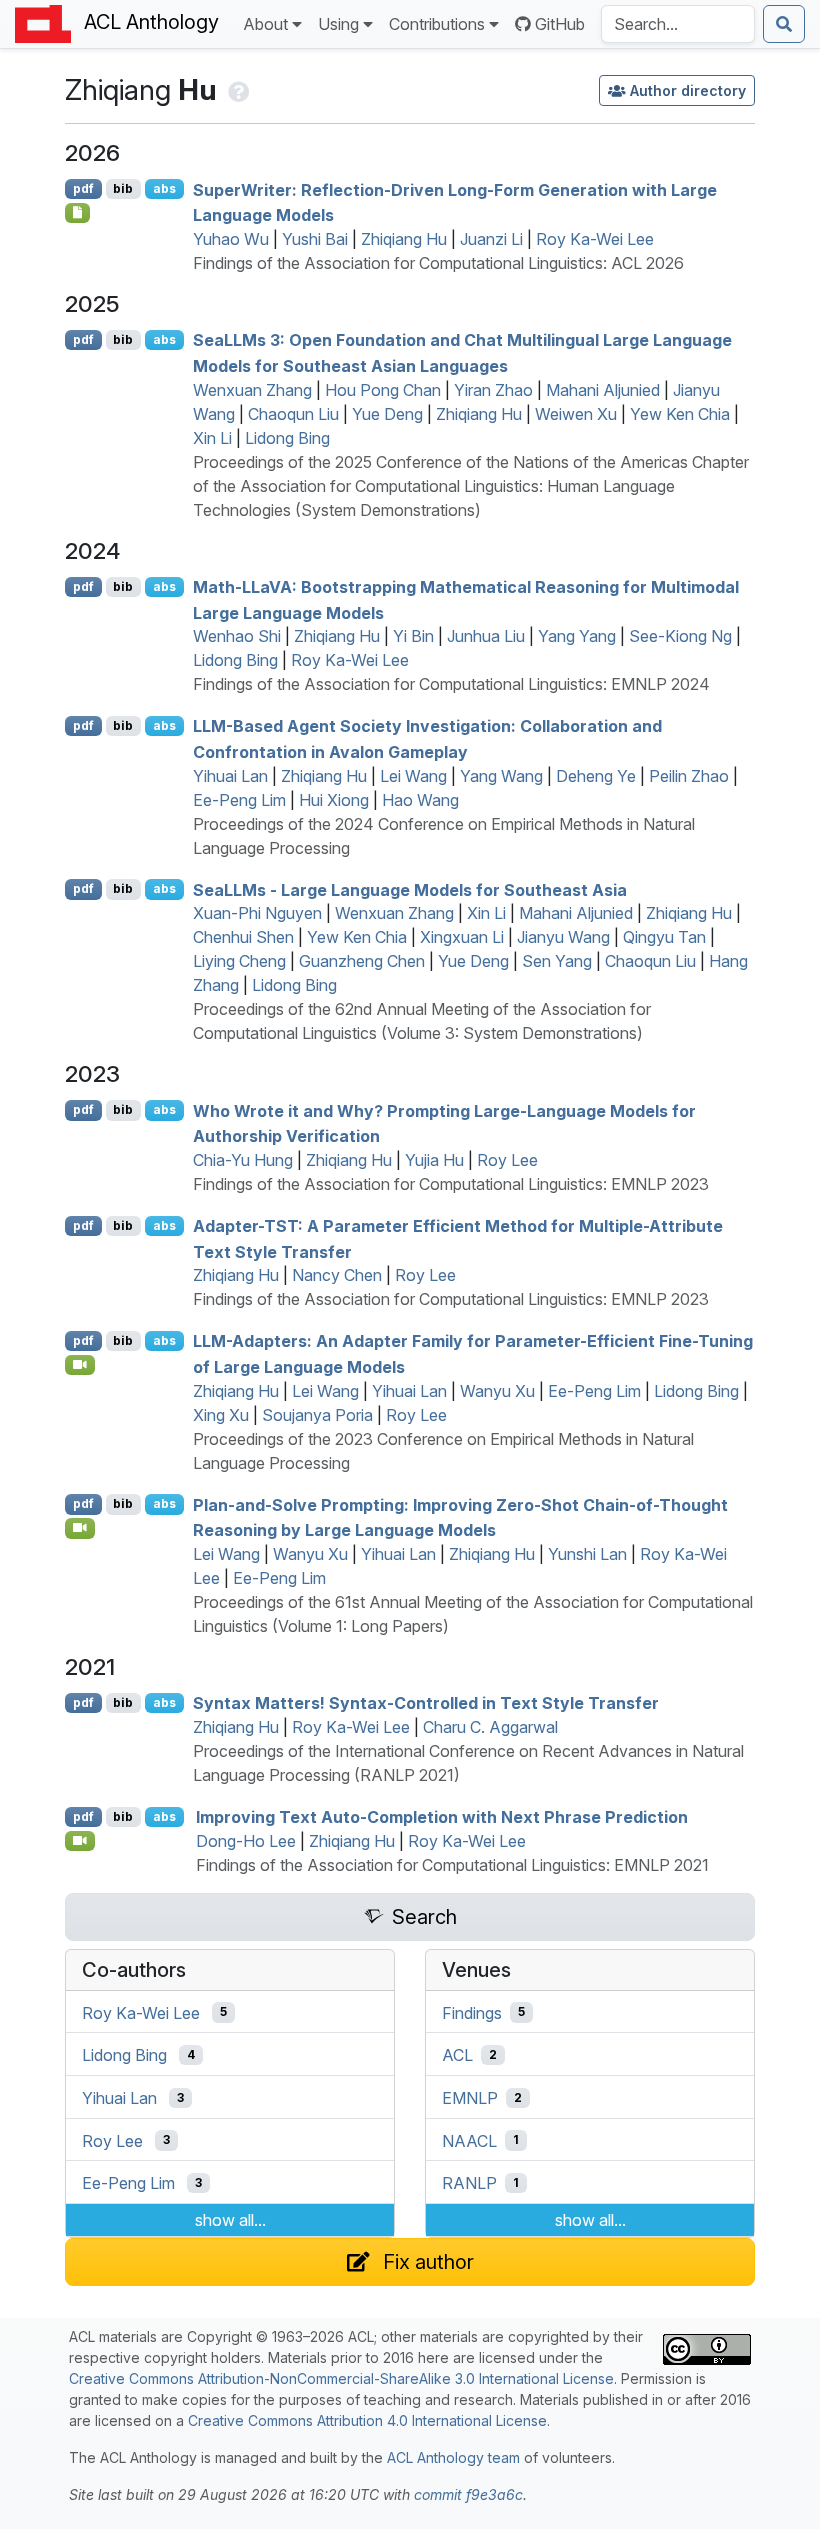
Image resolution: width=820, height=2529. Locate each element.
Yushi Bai (315, 239)
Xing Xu (221, 1415)
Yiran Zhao (493, 390)
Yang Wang (501, 776)
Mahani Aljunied (603, 390)
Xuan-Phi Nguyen (257, 913)
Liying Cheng (239, 961)
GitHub (560, 24)
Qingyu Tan (664, 937)
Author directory (688, 90)
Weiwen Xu (576, 414)
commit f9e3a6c (468, 2494)
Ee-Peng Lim (239, 800)
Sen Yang (557, 961)
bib (123, 188)
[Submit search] (784, 24)
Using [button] (338, 24)
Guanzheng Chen (362, 961)
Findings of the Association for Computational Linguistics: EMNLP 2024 (451, 684)
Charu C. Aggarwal (490, 1727)
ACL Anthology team (453, 2457)
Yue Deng (387, 414)
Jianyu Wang (563, 937)
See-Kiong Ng (680, 636)
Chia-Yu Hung (243, 1160)
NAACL (469, 2140)
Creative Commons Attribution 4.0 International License (367, 2420)
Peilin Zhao (689, 776)
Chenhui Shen (243, 937)
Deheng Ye (596, 776)
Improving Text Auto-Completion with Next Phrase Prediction (442, 1817)
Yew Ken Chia (680, 414)
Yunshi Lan (587, 1554)
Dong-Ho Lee (246, 1841)
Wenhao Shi (237, 636)
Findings (472, 2012)
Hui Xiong (334, 800)
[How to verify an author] (236, 89)
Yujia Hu (434, 1160)
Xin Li (212, 438)
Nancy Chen (337, 1275)
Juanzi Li (491, 239)
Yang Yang (577, 636)
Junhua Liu (486, 636)
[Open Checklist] (77, 213)
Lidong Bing (287, 438)
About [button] (265, 24)
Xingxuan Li (462, 937)
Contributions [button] (437, 24)
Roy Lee (507, 1160)
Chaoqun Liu (293, 414)
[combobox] (678, 24)
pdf (83, 188)
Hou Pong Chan (383, 390)
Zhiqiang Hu (404, 239)
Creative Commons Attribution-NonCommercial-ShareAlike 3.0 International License (341, 2378)
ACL (457, 2055)
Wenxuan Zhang (252, 390)
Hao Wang (420, 800)
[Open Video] (80, 1365)
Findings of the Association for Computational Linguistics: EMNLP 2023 (451, 1184)
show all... (230, 2220)
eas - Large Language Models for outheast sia (410, 889)
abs (164, 188)
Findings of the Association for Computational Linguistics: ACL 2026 (438, 263)
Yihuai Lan (230, 776)
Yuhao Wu (231, 239)
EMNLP (470, 2098)
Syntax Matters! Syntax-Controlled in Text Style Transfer (426, 1703)
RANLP (469, 2183)
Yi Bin (413, 636)
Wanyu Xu (497, 1391)
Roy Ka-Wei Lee (595, 239)
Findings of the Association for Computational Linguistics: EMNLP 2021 (452, 1865)
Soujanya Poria (317, 1415)
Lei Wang (413, 776)
